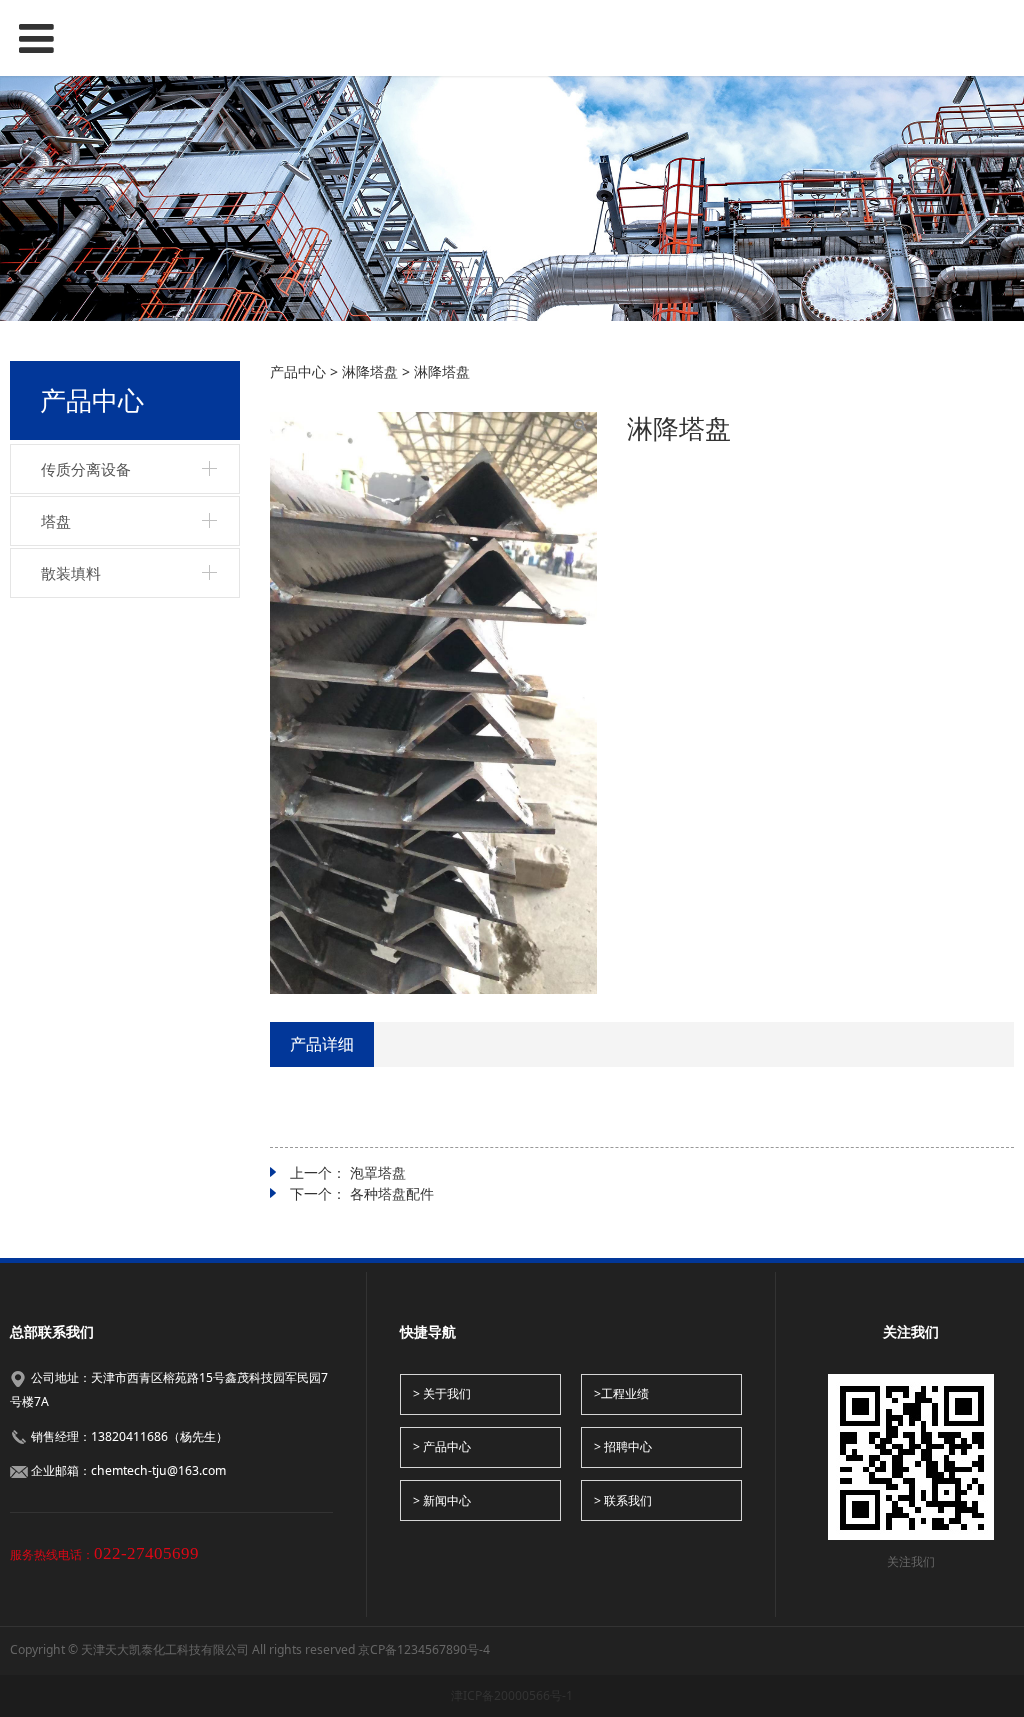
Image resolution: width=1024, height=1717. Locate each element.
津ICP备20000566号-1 (512, 1695)
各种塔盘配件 (392, 1193)
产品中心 (298, 371)
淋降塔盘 (370, 371)
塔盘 (56, 521)
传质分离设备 (86, 469)
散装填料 (71, 573)
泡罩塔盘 (378, 1172)
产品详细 (322, 1044)
